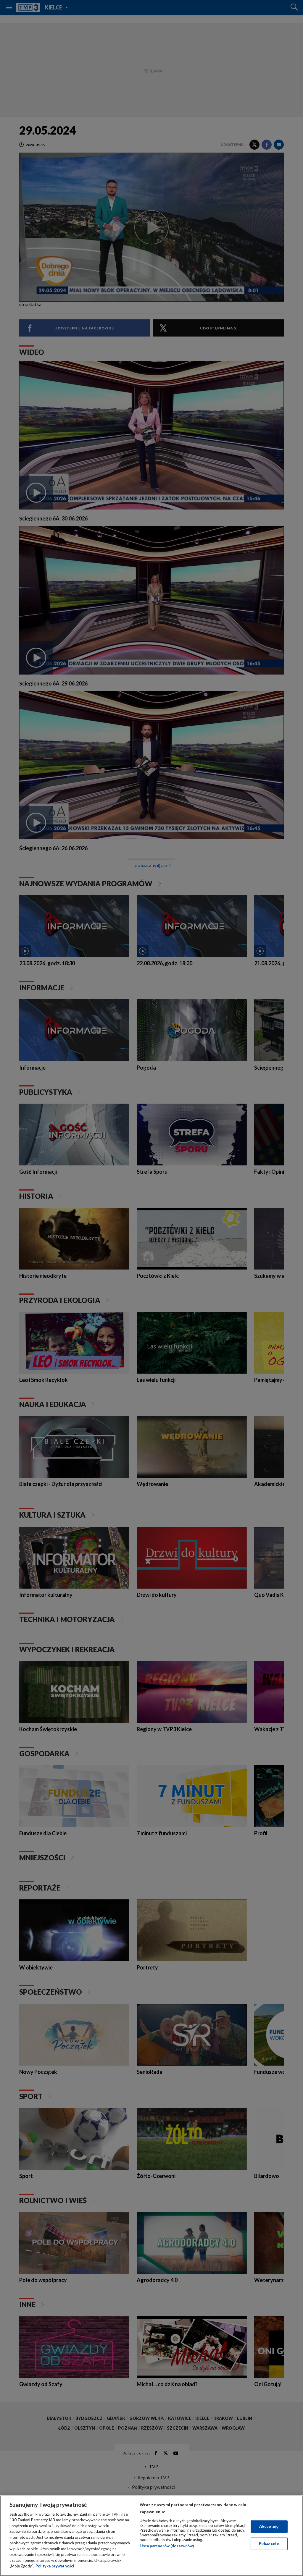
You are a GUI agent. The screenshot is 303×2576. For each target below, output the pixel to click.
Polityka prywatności (55, 2566)
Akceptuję (269, 2526)
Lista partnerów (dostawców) (167, 2546)
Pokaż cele (269, 2543)
